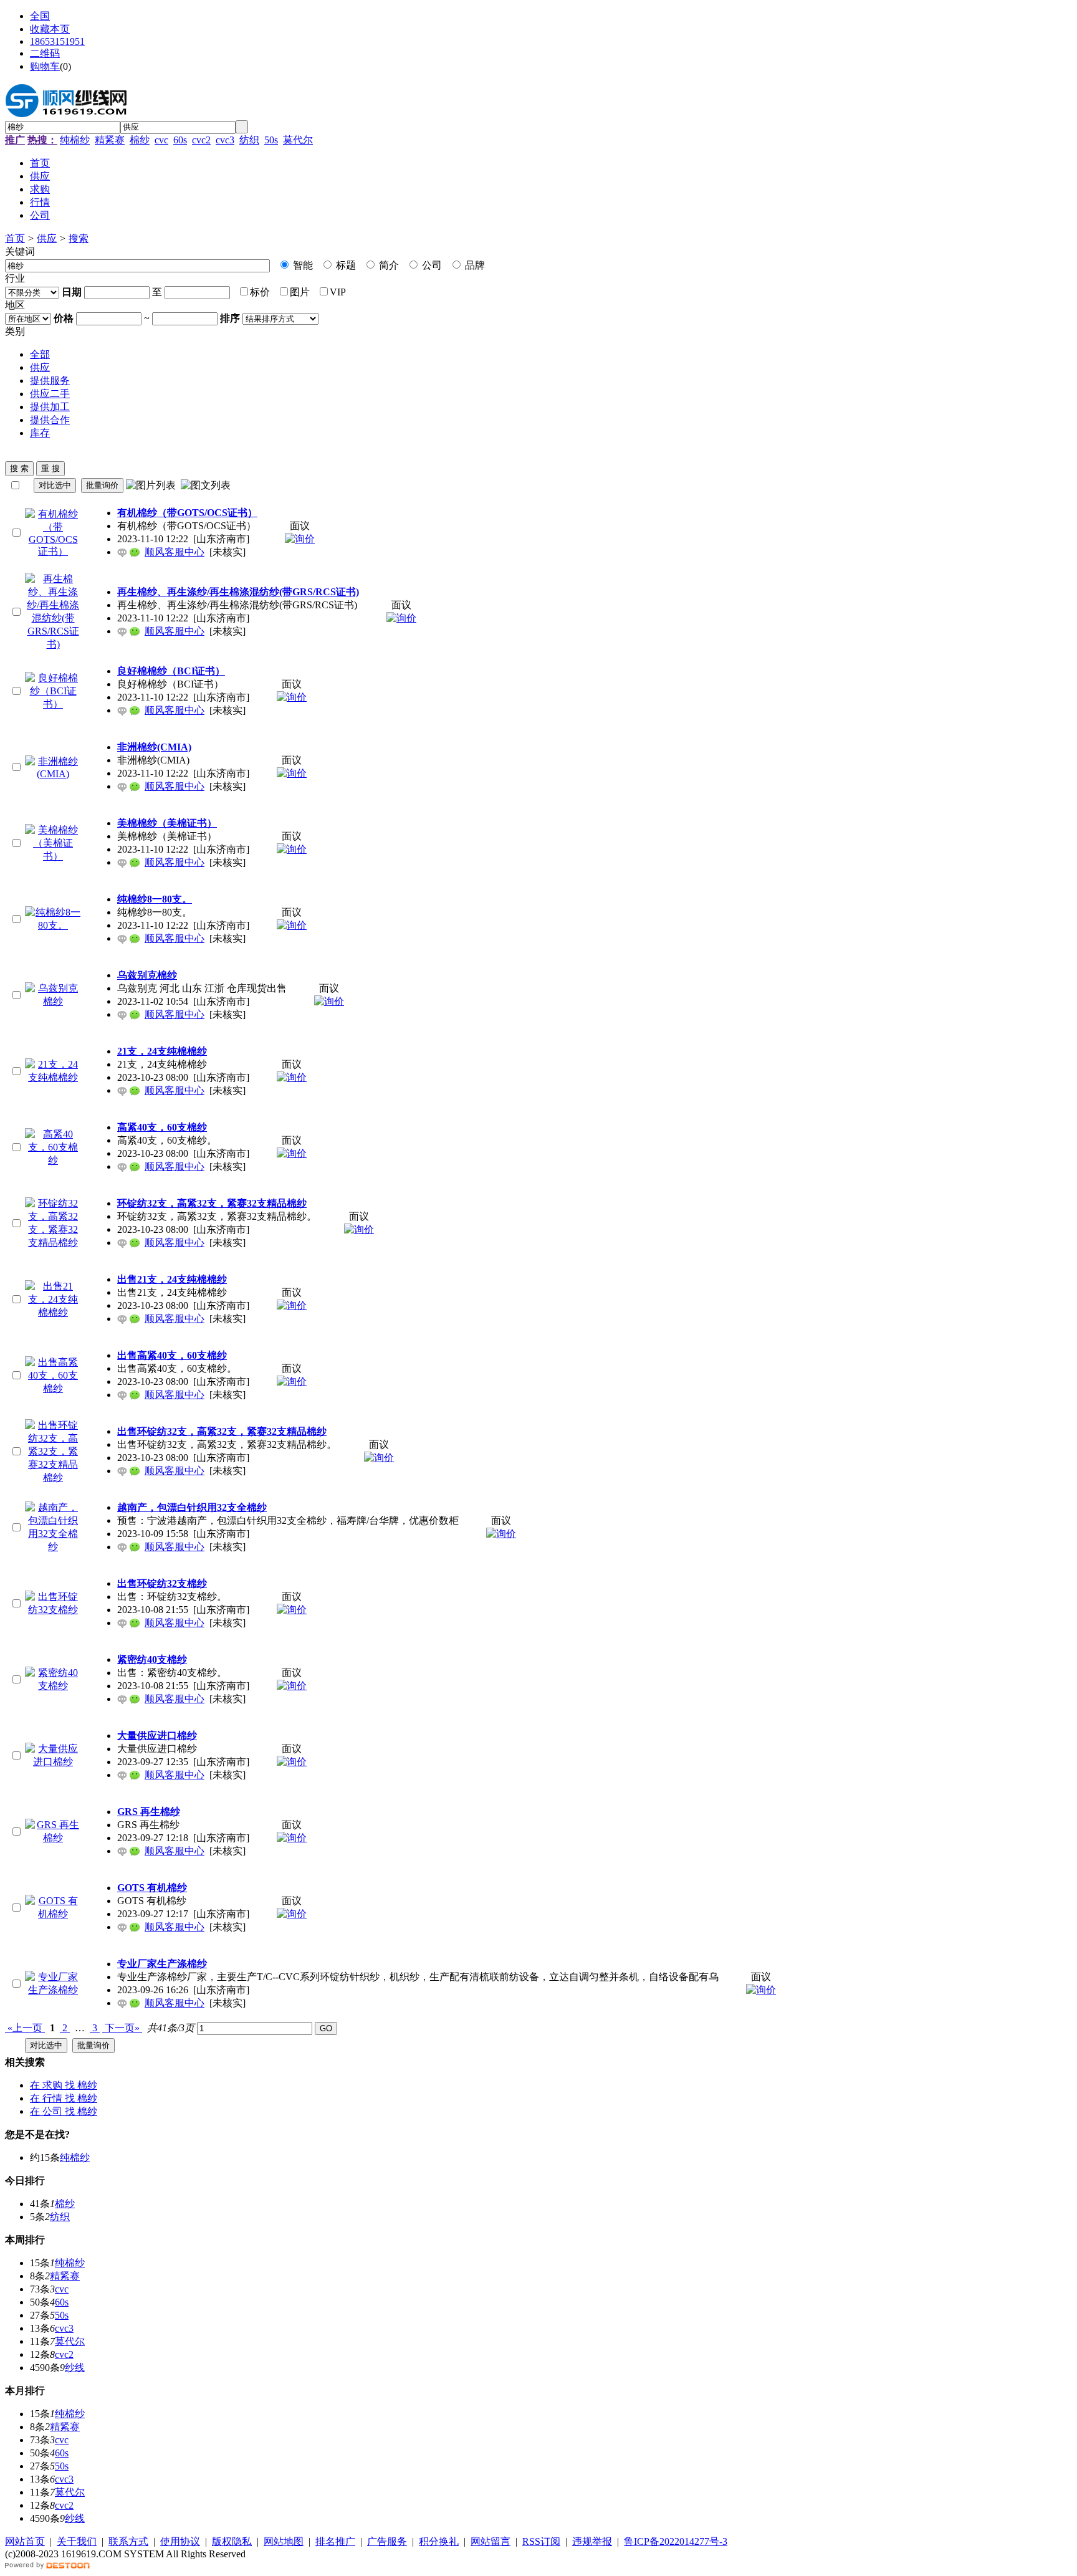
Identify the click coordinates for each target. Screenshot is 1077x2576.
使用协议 (180, 2541)
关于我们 (77, 2541)
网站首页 (25, 2541)
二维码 (45, 53)
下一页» (122, 2028)
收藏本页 (50, 29)
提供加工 (50, 407)
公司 (431, 265)
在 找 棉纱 (64, 2085)
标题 (345, 265)
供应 (47, 238)
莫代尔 (298, 140)
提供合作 (50, 420)
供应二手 (50, 394)
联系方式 (128, 2541)
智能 (302, 265)
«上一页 (25, 2028)
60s (180, 140)
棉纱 (140, 140)
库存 (40, 433)
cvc (161, 140)
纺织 (249, 140)
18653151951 (57, 41)
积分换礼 (439, 2541)
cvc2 (201, 140)
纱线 (75, 2368)
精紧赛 (110, 140)
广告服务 (387, 2541)
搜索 (79, 238)
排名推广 (335, 2541)
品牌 (474, 265)
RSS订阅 (541, 2541)
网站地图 (284, 2541)
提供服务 (50, 381)
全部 (40, 354)
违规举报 (592, 2541)
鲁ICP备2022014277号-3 (676, 2541)
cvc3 (225, 140)
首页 (15, 238)
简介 (388, 265)
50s (271, 140)
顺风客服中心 (175, 552)
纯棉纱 (75, 140)
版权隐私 (232, 2541)
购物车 (45, 66)
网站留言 (491, 2541)
